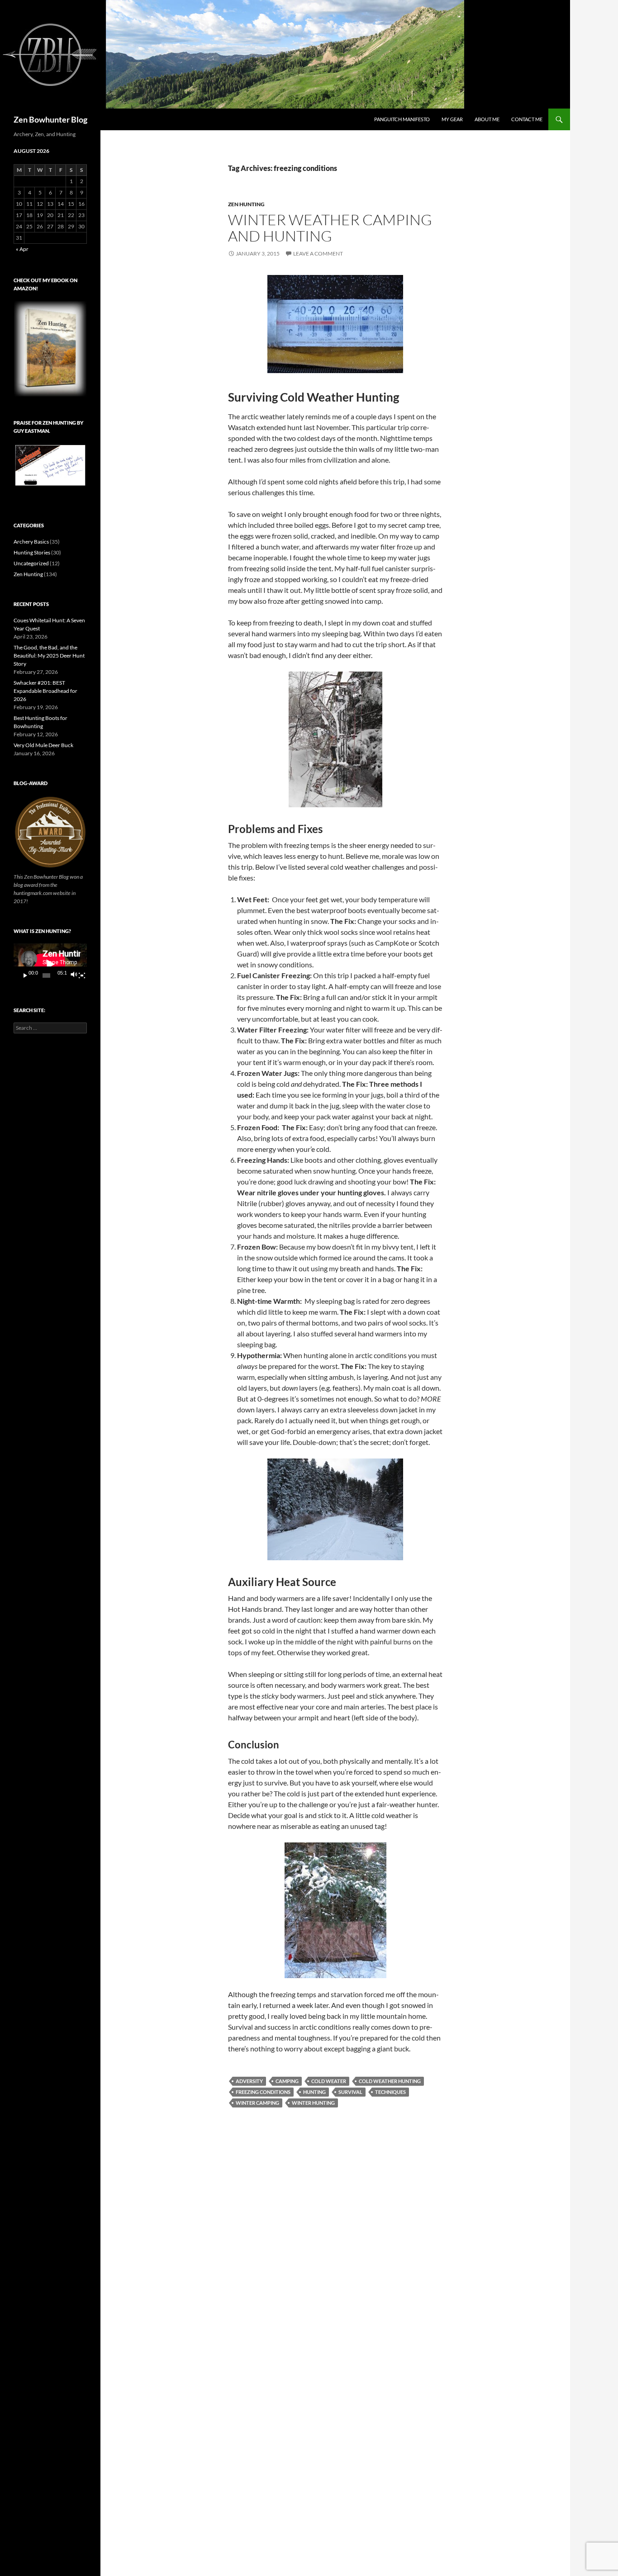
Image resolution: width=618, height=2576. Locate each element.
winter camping (257, 2103)
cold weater (329, 2081)
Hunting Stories (32, 552)
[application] (50, 964)
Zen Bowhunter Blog (50, 119)
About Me (487, 119)
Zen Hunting (246, 204)
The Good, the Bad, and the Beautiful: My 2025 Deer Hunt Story (49, 656)
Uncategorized (31, 563)
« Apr (22, 249)
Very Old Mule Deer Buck (43, 745)
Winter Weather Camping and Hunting (330, 228)
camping (287, 2081)
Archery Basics (31, 542)
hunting (314, 2092)
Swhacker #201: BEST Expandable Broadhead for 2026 (45, 691)
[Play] (25, 975)
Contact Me (527, 119)
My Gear (452, 119)
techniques (390, 2092)
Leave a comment (318, 253)
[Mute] (74, 975)
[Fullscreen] (82, 975)
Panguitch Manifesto (402, 119)
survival (350, 2092)
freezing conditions (263, 2092)
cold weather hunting (390, 2081)
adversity (249, 2081)
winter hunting (313, 2103)
